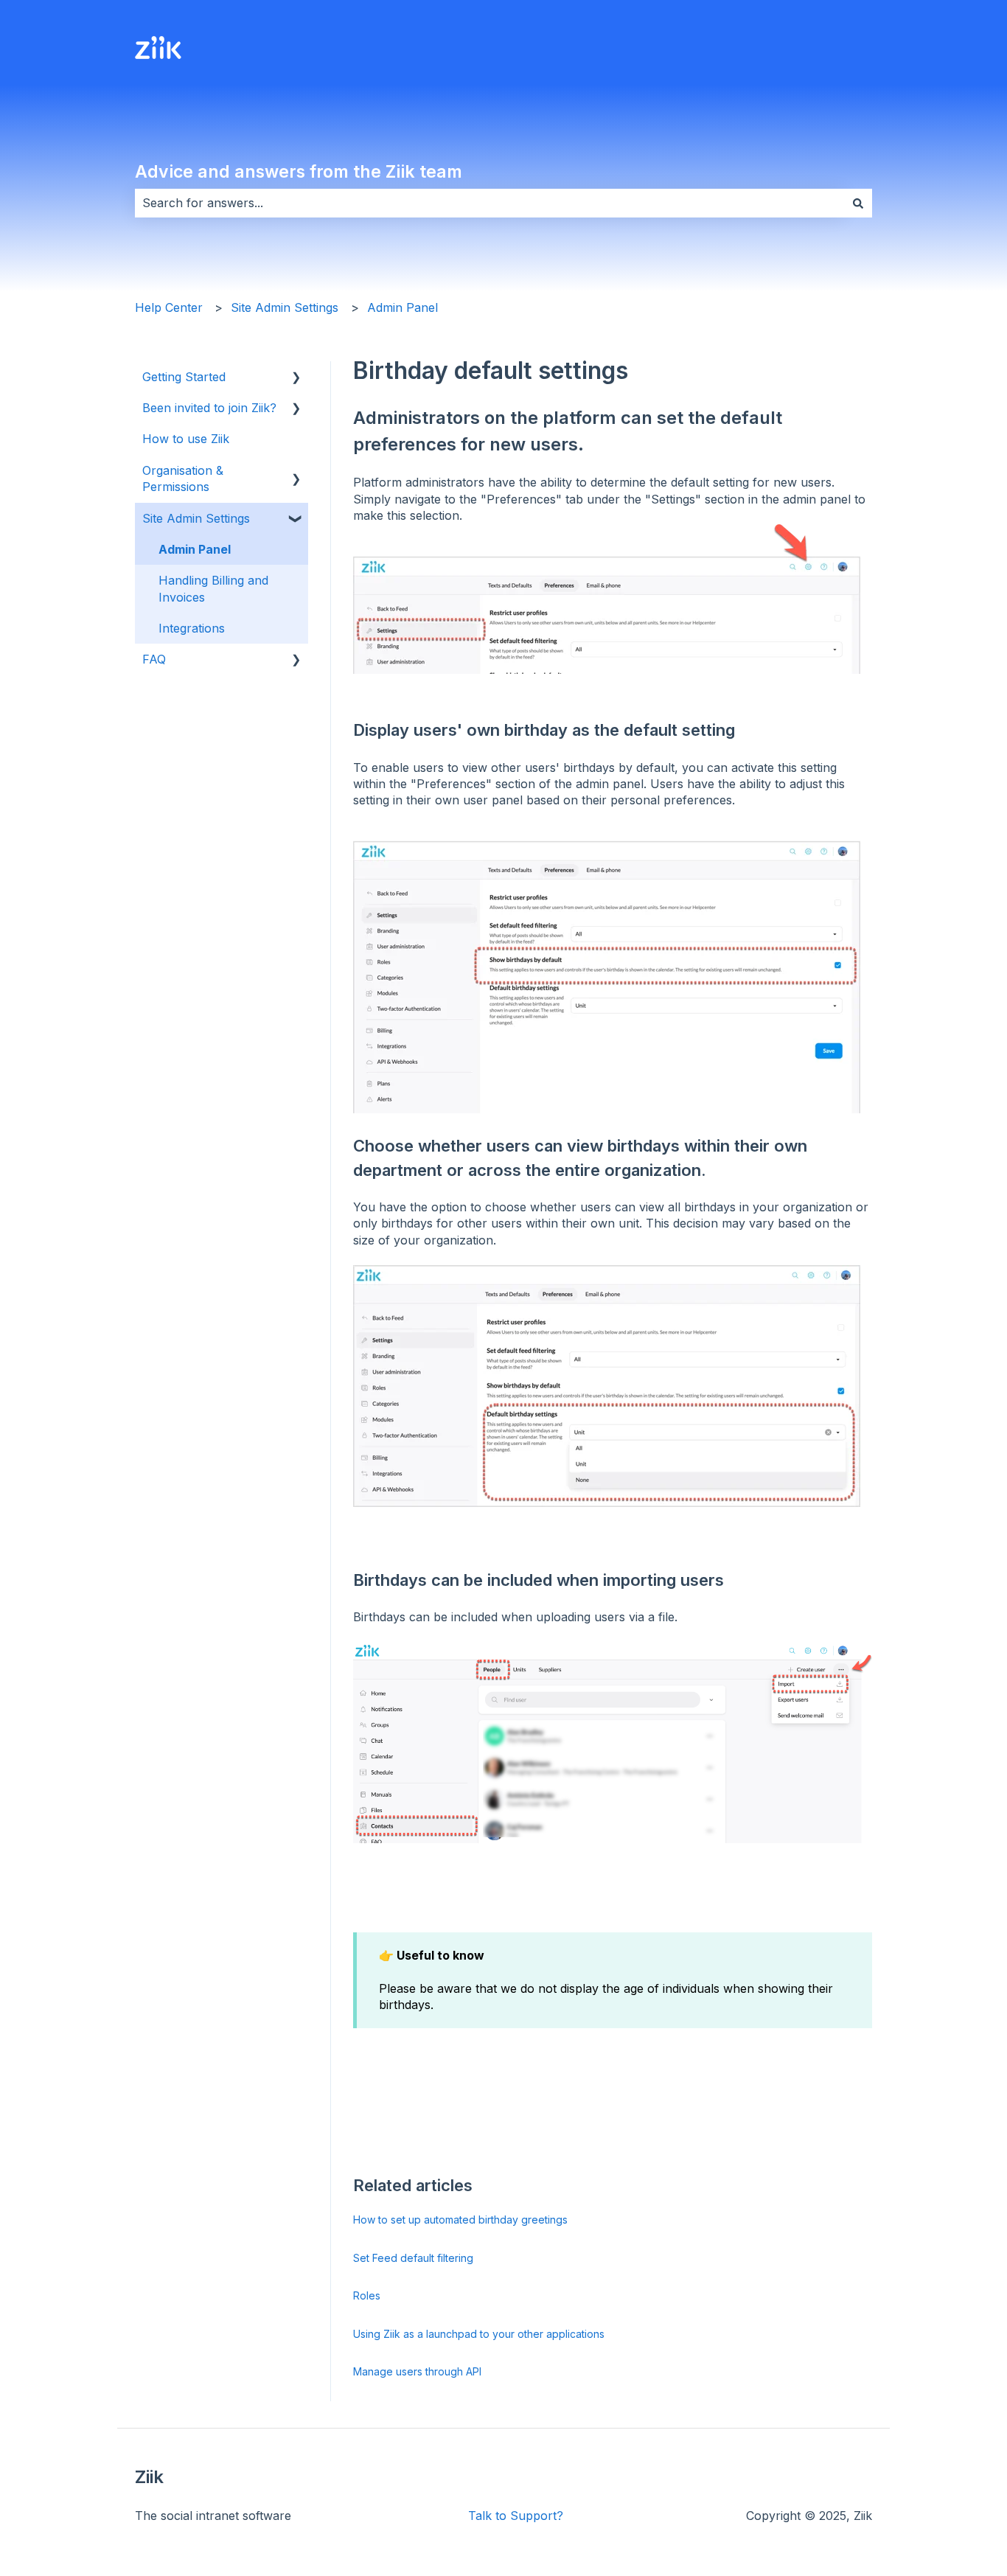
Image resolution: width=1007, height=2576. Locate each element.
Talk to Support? (516, 2516)
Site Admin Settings (285, 307)
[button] (296, 378)
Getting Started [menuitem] (184, 377)
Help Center (169, 307)
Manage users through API (417, 2371)
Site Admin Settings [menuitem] (196, 518)
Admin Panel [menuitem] (195, 549)
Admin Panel (403, 307)
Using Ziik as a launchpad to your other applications (479, 2334)
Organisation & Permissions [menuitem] (183, 478)
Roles (367, 2295)
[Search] (858, 203)
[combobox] (489, 203)
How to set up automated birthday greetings (460, 2220)
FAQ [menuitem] (154, 659)
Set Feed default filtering (413, 2258)
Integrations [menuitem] (192, 628)
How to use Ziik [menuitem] (186, 439)
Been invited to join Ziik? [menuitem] (209, 408)
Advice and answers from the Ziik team (299, 172)
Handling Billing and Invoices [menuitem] (213, 588)
